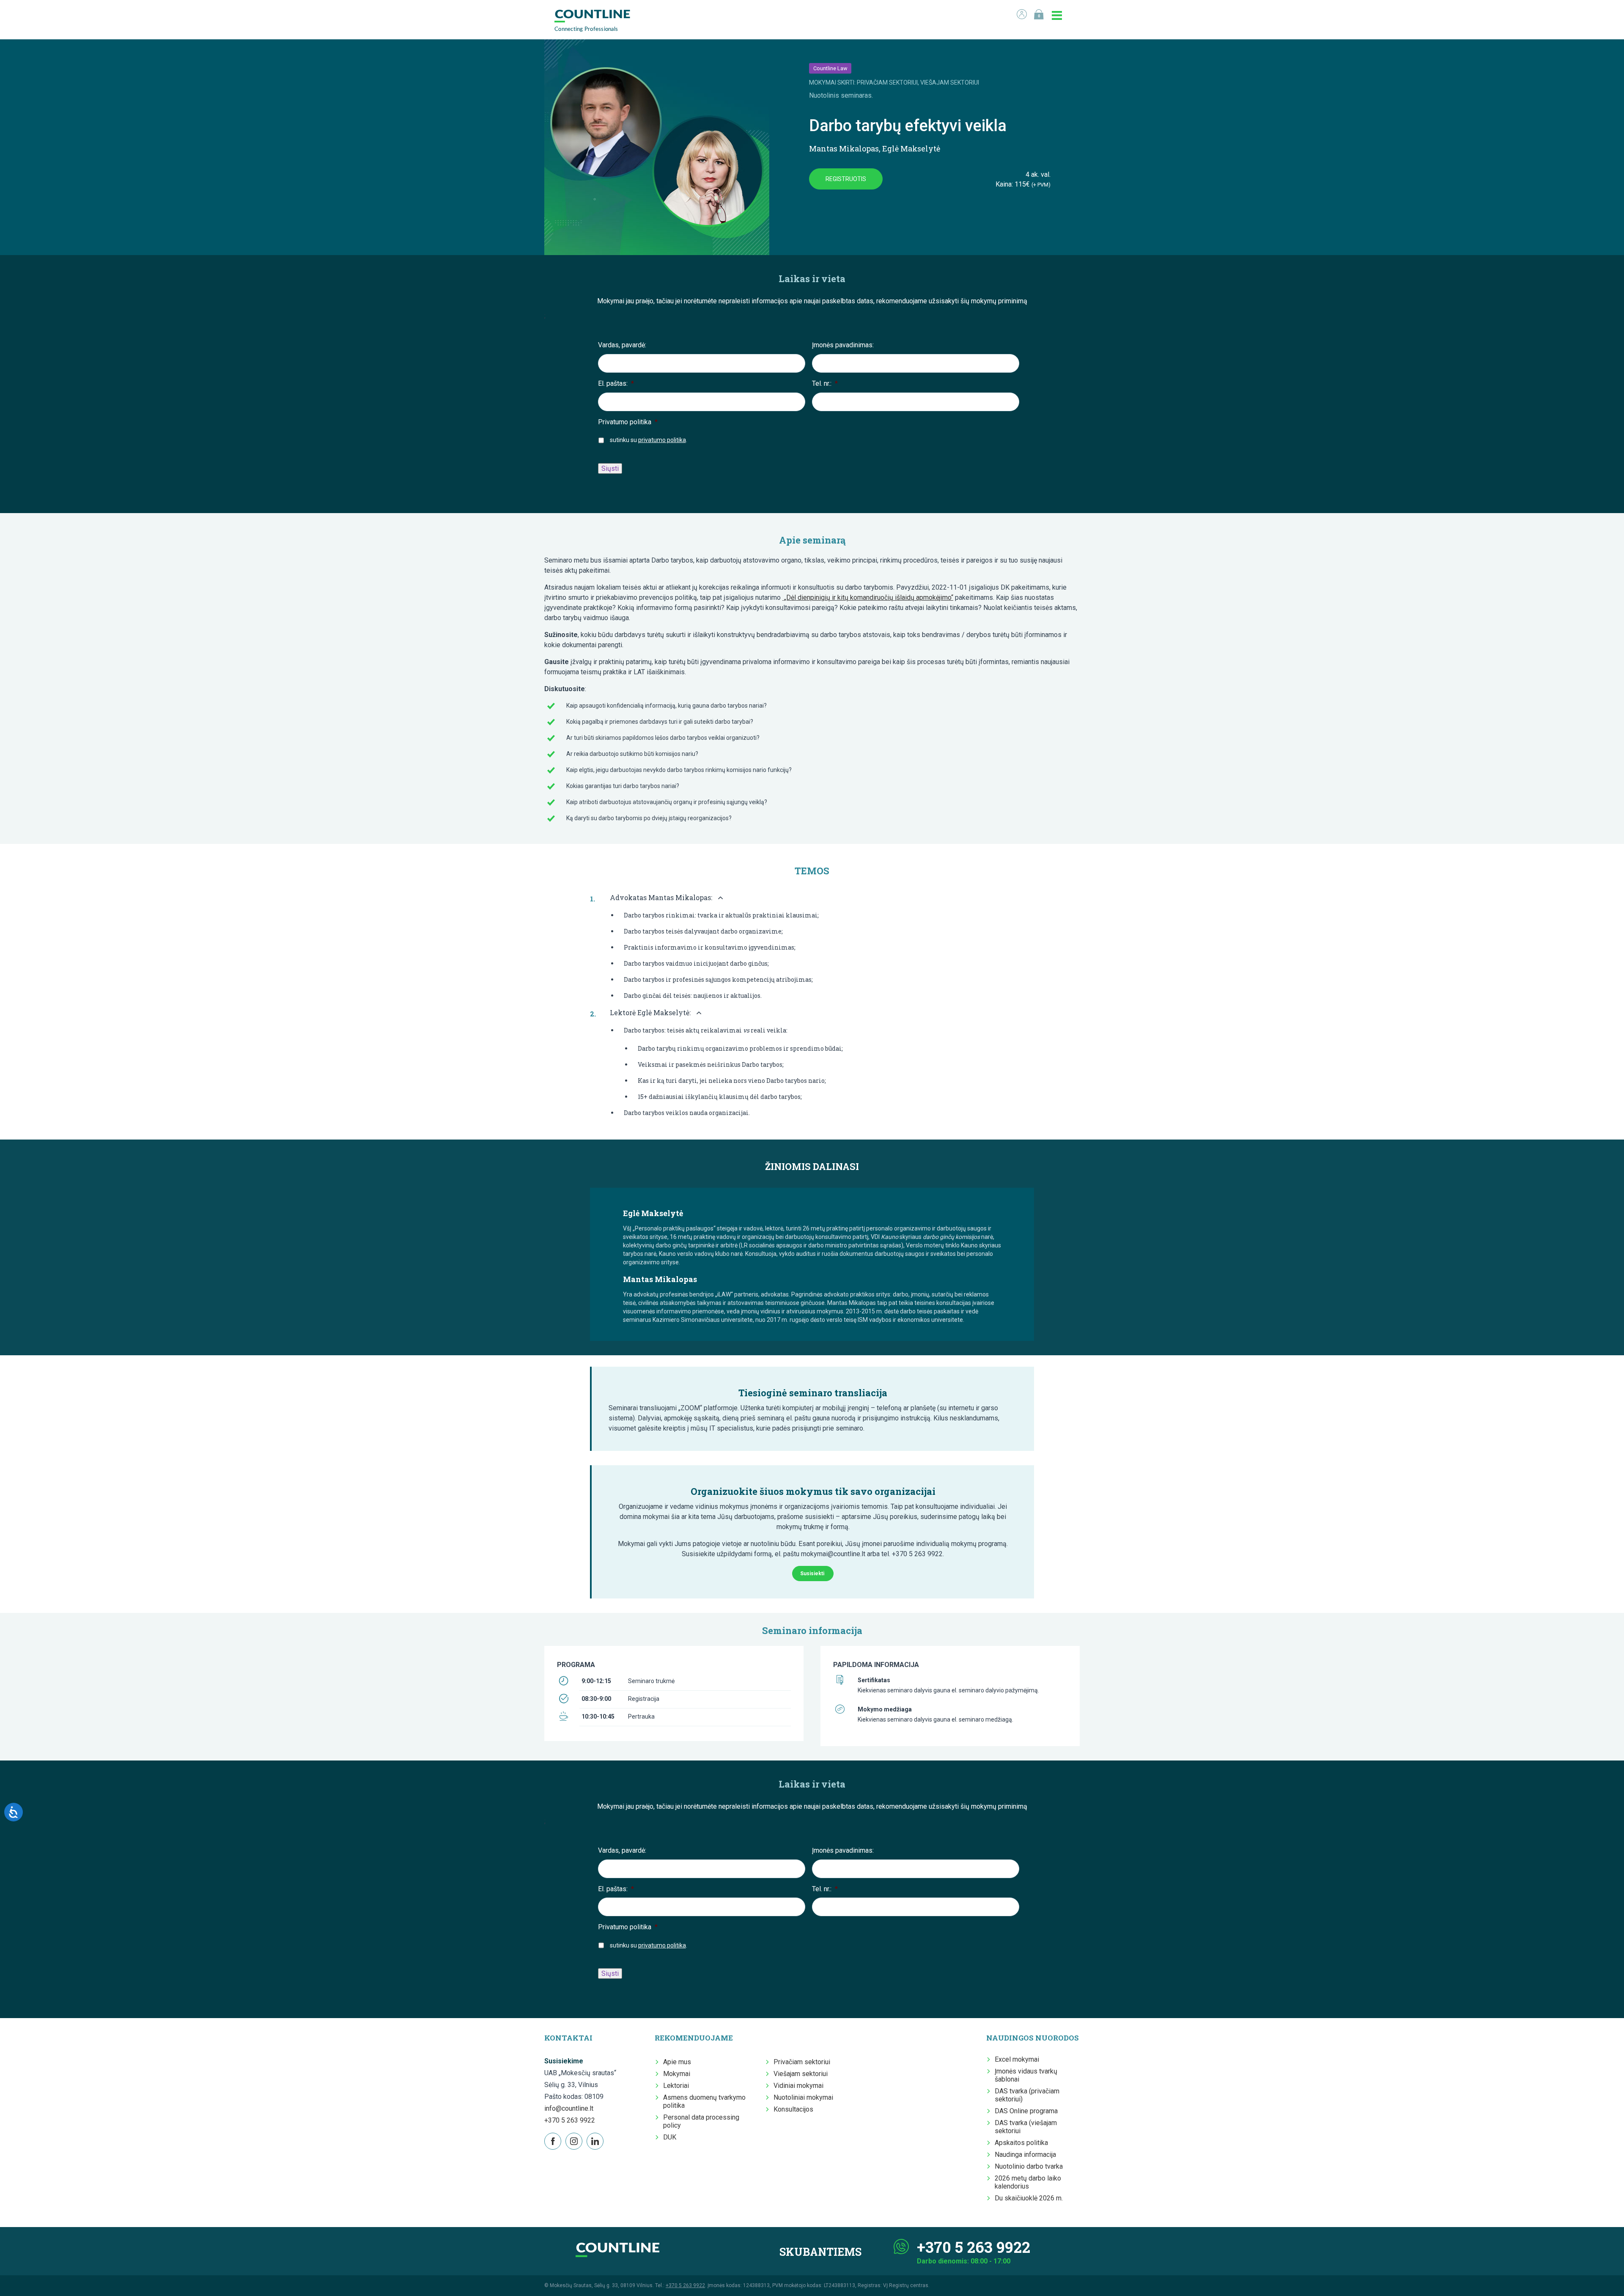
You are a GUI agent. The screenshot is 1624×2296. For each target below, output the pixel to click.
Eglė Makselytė (911, 148)
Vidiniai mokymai (798, 2086)
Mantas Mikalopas (844, 148)
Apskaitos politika (1021, 2143)
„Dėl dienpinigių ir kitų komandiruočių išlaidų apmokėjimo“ (868, 597)
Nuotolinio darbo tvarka (1029, 2166)
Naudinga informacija (1025, 2155)
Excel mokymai (1017, 2059)
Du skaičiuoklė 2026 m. (1029, 2198)
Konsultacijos (793, 2109)
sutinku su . (649, 440)
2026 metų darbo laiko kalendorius (1028, 2182)
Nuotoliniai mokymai (803, 2097)
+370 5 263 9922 (570, 2120)
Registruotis (846, 179)
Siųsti (610, 468)
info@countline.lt (569, 2108)
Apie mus (677, 2062)
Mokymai (677, 2074)
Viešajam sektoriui (801, 2074)
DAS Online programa (1026, 2111)
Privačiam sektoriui (802, 2062)
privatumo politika (662, 440)
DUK (670, 2137)
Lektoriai (676, 2086)
